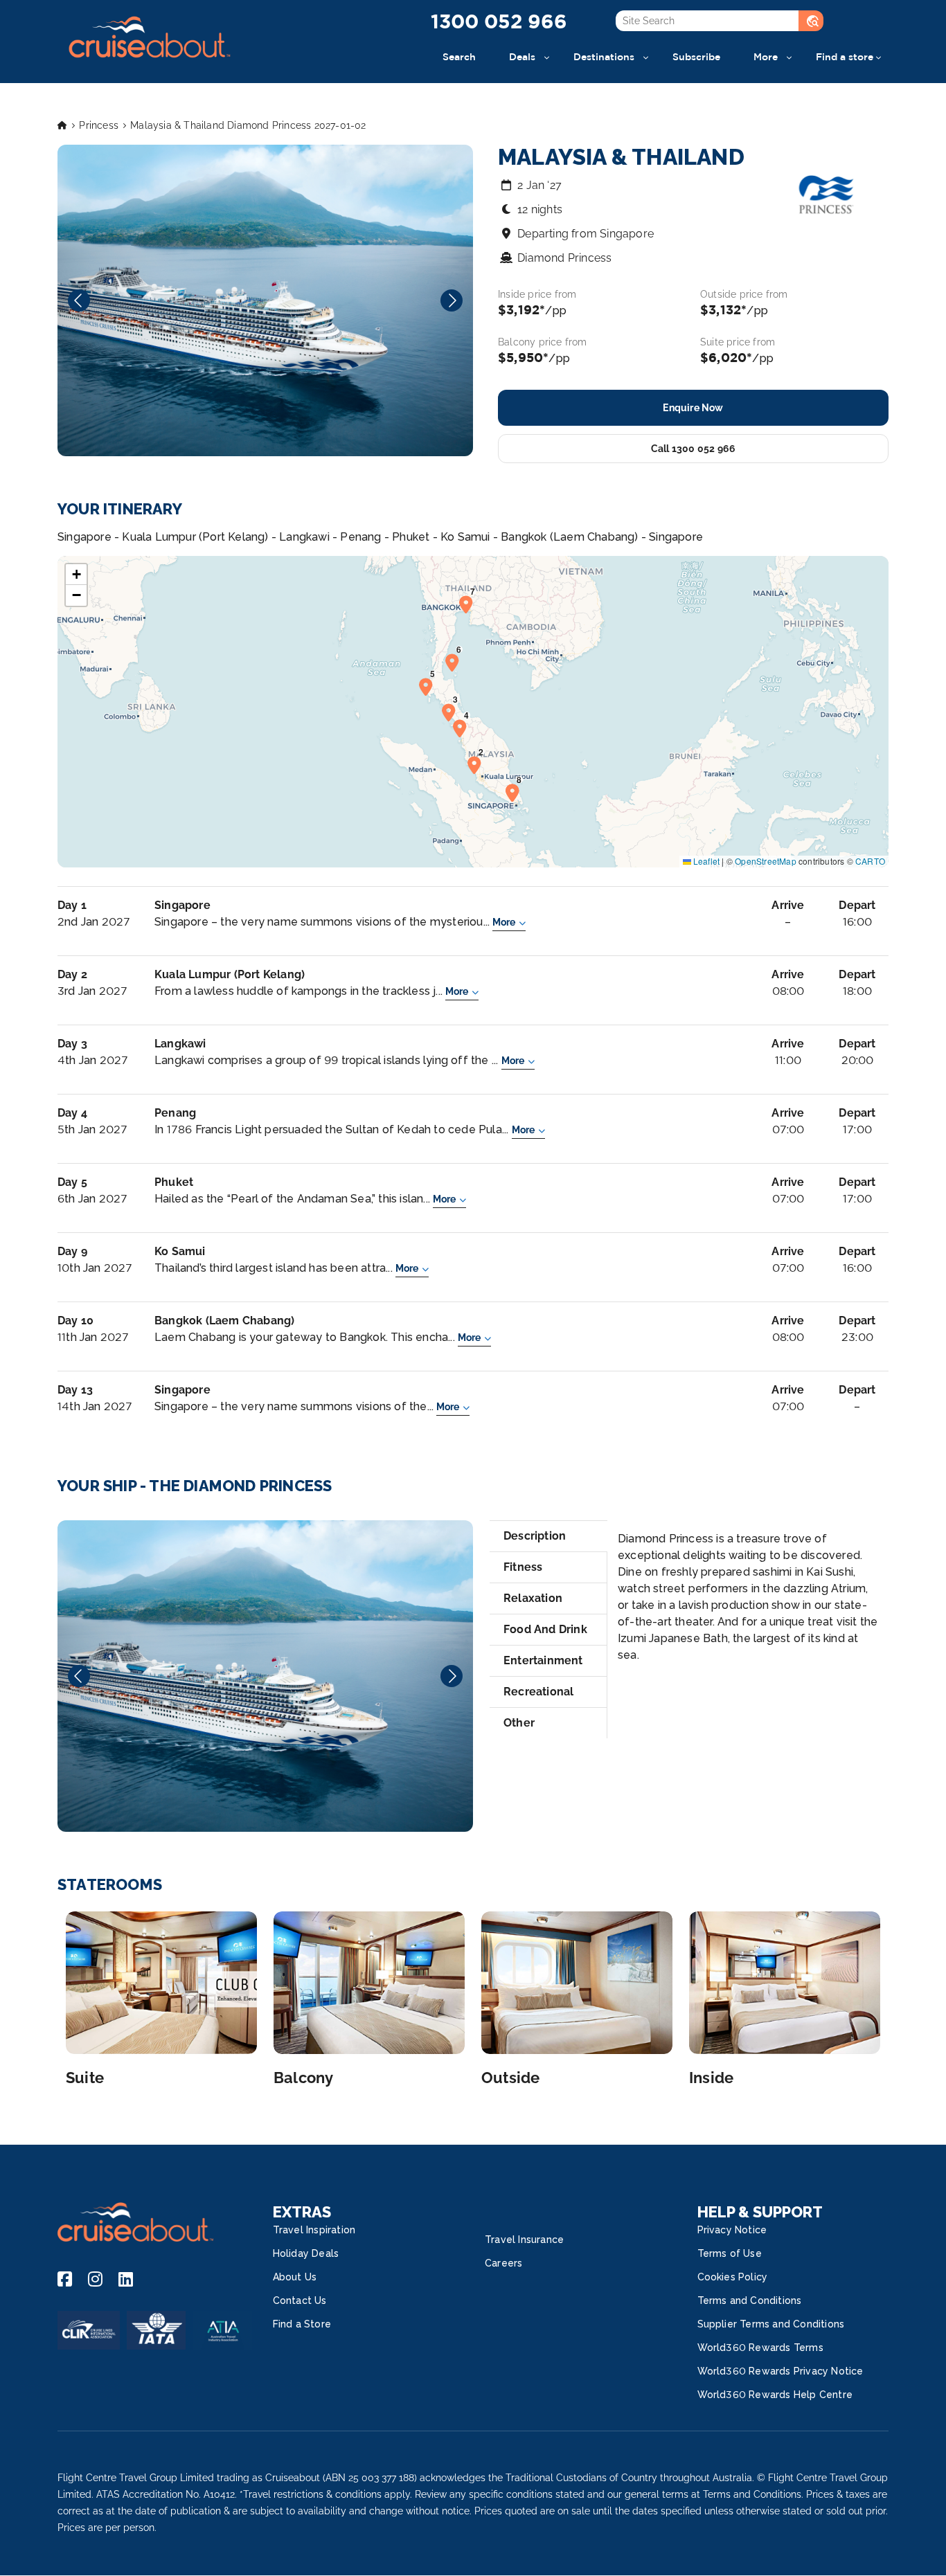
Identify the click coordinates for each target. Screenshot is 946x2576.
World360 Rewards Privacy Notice (780, 2371)
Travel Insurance (524, 2240)
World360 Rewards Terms (760, 2348)
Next (452, 300)
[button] (478, 764)
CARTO (870, 861)
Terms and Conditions (750, 2300)
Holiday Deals (306, 2253)
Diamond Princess (564, 258)
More (766, 56)
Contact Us (300, 2300)
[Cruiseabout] (149, 65)
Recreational (538, 1692)
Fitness (523, 1567)
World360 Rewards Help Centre (775, 2395)
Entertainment (543, 1660)
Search (459, 56)
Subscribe (696, 56)
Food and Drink (545, 1629)
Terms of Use (730, 2253)
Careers (503, 2263)
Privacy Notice (732, 2230)
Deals (522, 56)
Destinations (604, 56)
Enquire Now (693, 408)
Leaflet (706, 861)
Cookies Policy (733, 2277)
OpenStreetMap (766, 861)
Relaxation (533, 1598)
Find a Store (302, 2324)
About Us (295, 2277)
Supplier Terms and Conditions (771, 2324)
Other (519, 1723)
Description (535, 1536)
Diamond (265, 1676)
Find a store (845, 56)
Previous (79, 300)
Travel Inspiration (314, 2230)
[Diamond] (265, 1676)
